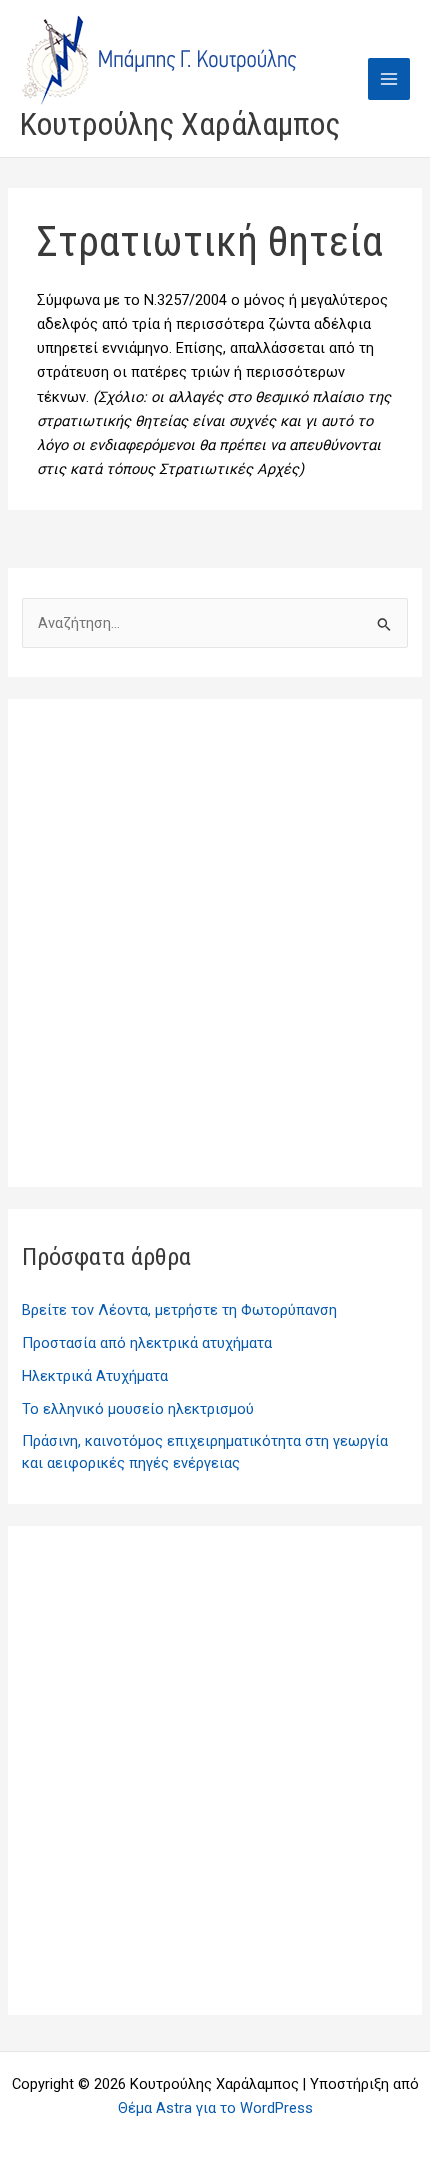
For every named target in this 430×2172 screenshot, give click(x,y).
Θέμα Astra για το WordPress (215, 2108)
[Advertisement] (215, 943)
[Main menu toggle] (389, 79)
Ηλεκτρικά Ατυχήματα (95, 1376)
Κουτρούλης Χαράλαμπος (180, 124)
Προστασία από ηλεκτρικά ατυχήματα (147, 1343)
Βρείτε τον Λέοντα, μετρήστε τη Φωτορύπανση (179, 1310)
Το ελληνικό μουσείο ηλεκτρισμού (138, 1409)
